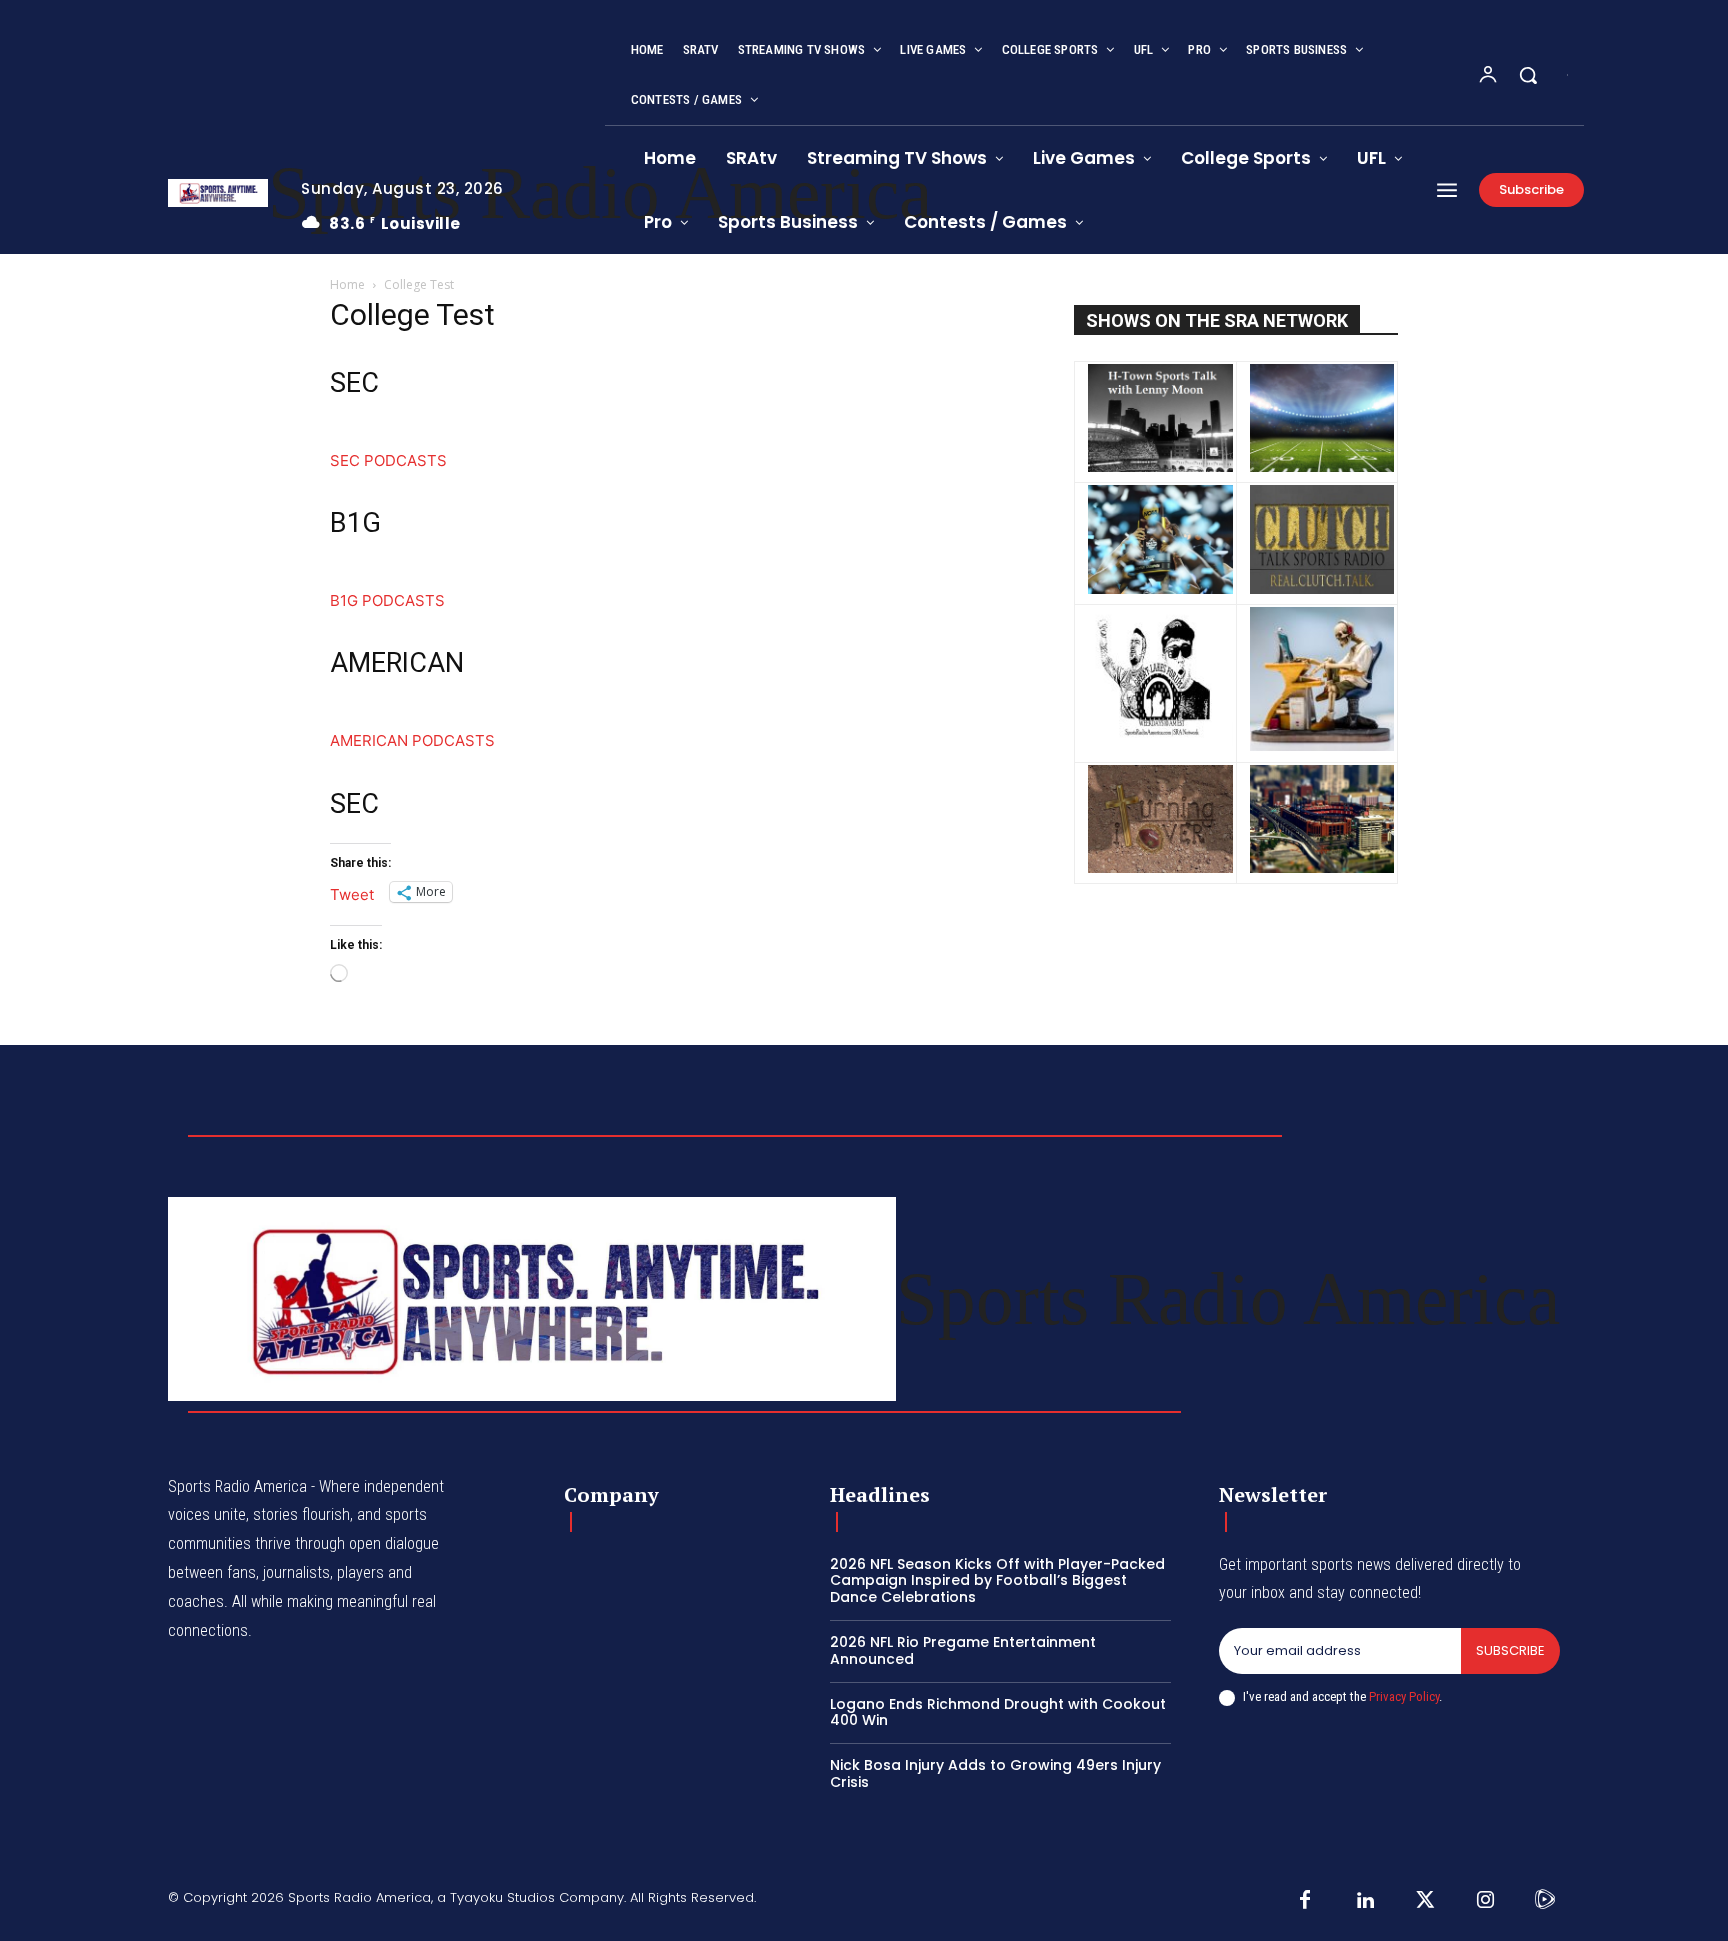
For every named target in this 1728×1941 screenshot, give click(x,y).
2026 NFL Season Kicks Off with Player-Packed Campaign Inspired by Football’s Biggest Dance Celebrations (997, 1581)
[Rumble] (1545, 1901)
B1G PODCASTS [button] (387, 600)
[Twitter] (1425, 1901)
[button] (1528, 75)
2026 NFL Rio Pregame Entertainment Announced (963, 1650)
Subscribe (1510, 1650)
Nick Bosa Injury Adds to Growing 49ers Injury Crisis (995, 1773)
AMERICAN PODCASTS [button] (412, 740)
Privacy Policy (1404, 1696)
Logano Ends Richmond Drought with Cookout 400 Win (998, 1712)
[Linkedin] (1365, 1901)
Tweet (352, 892)
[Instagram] (1485, 1901)
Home (347, 284)
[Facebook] (1305, 1901)
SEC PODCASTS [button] (388, 460)
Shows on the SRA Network (1217, 320)
